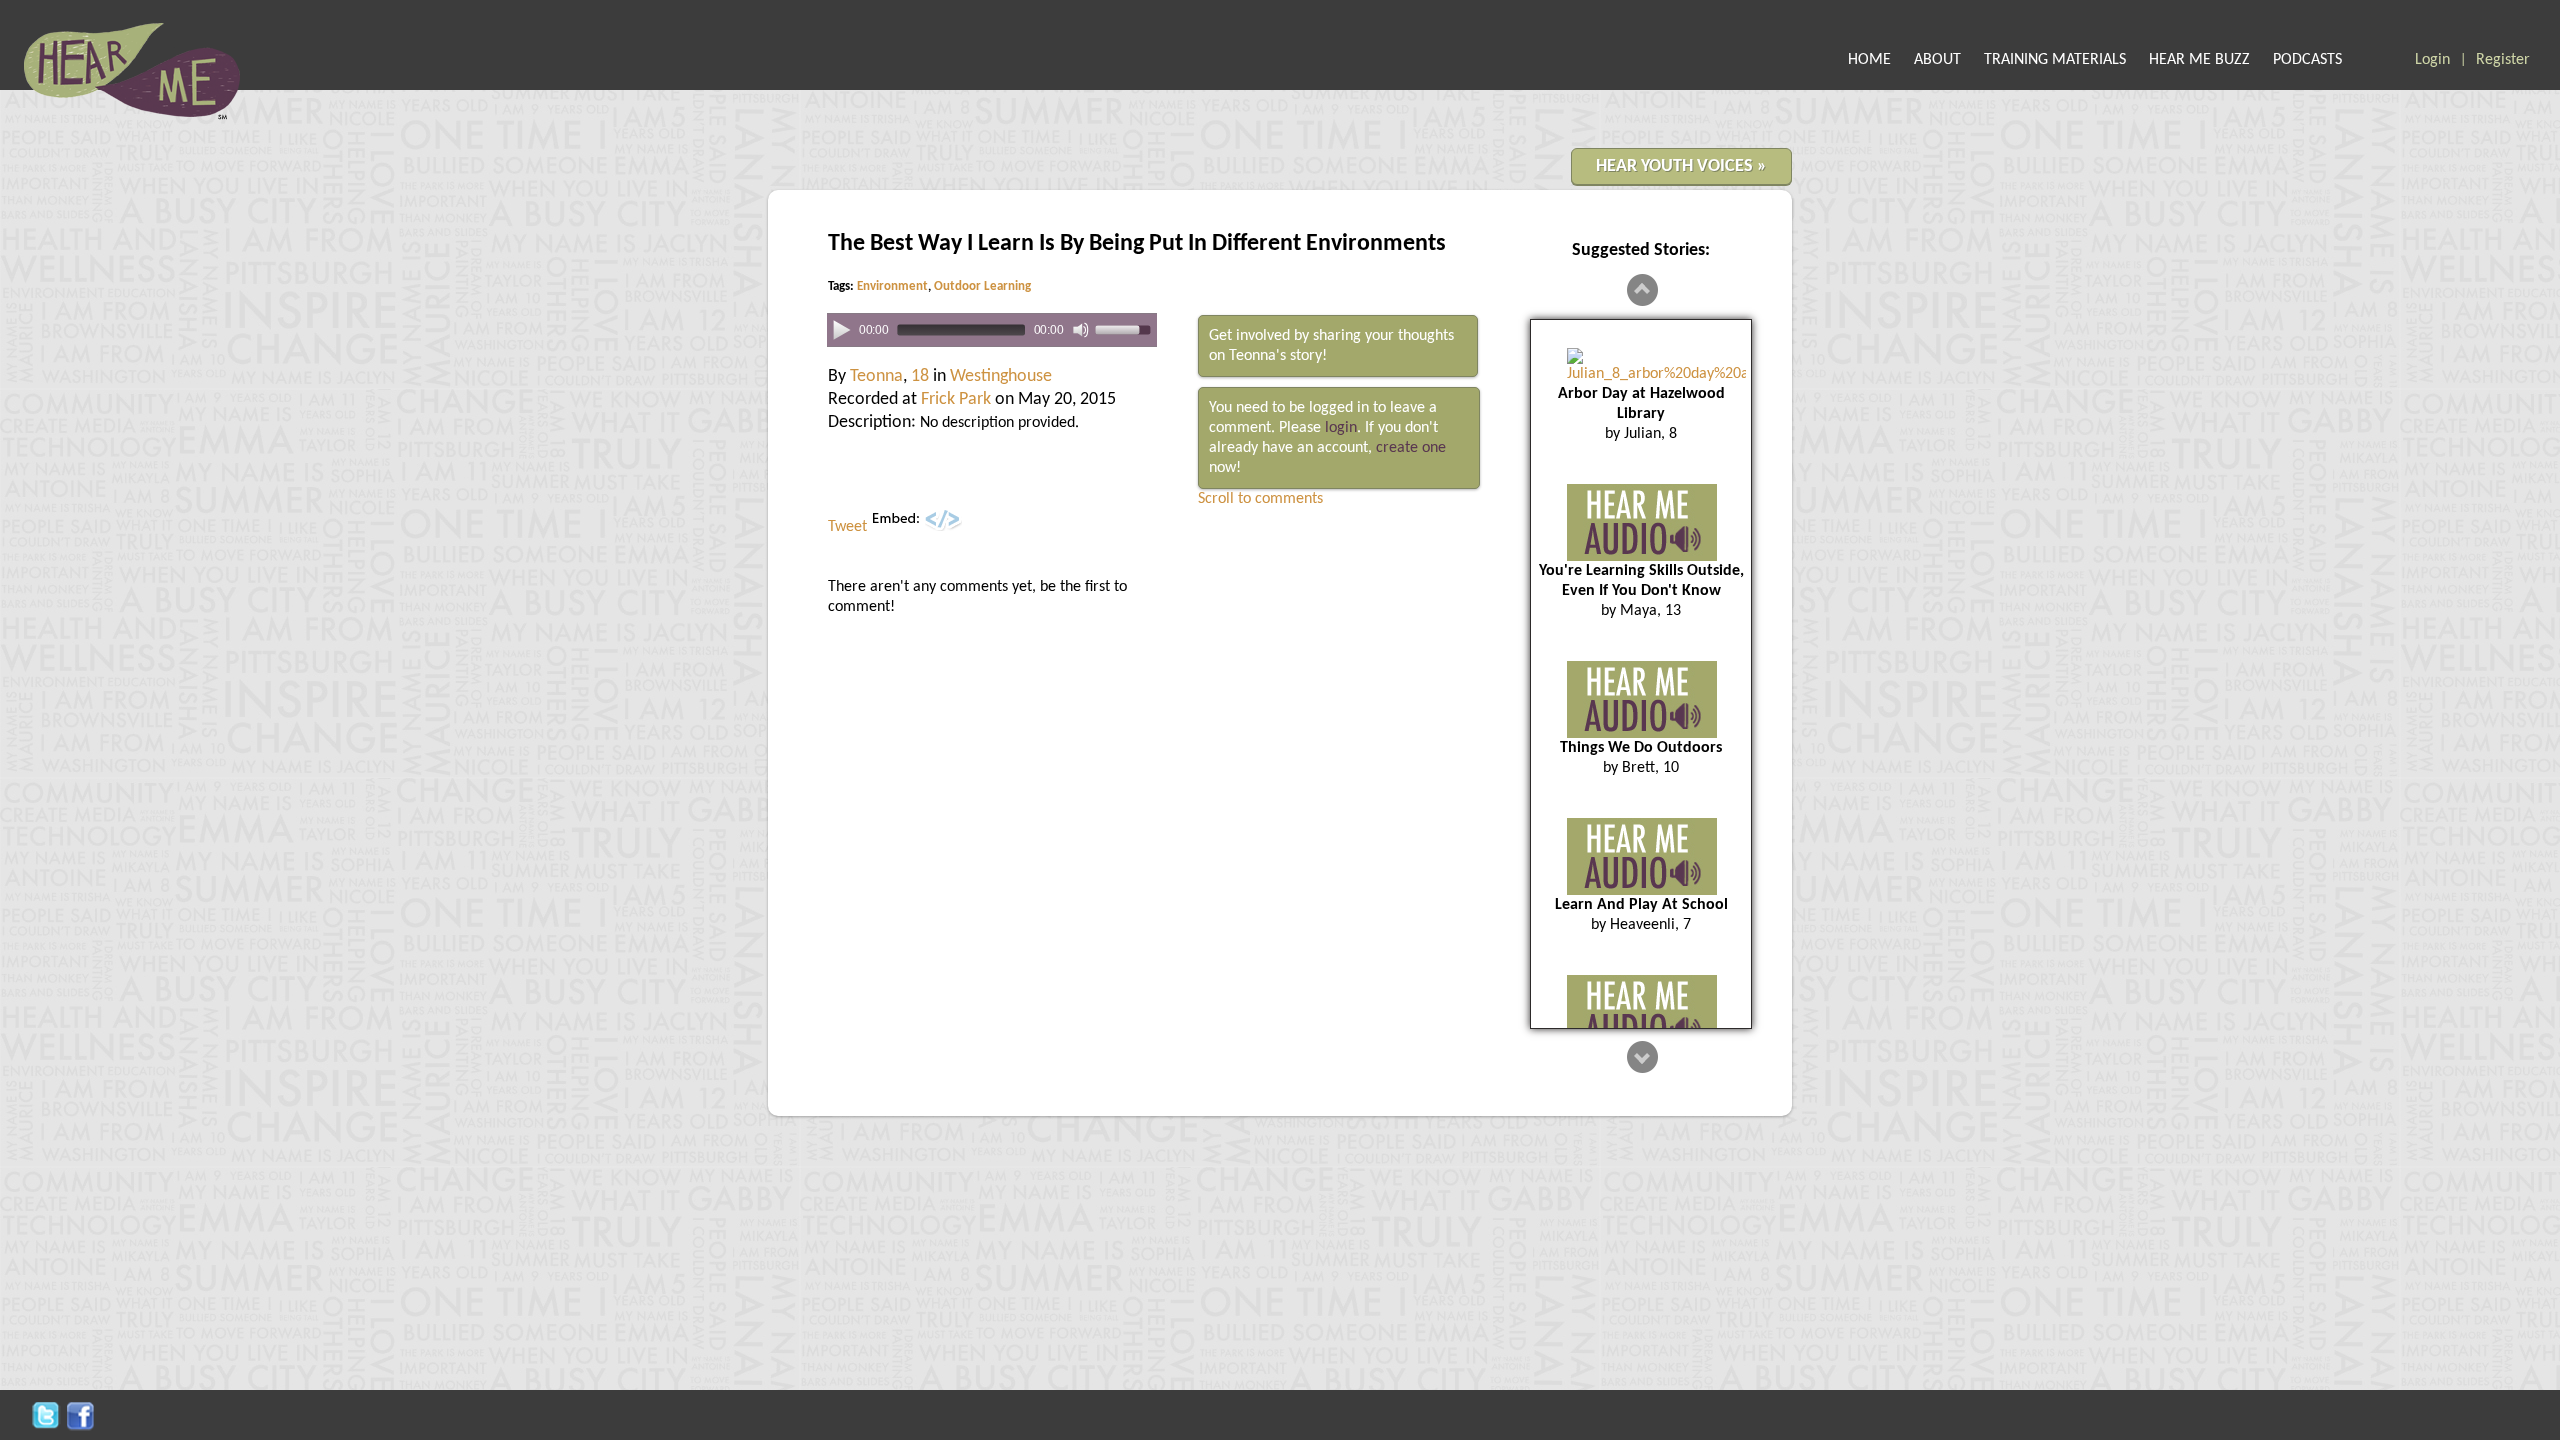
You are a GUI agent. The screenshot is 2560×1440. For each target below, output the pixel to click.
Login (2432, 60)
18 (920, 376)
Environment (892, 286)
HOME (1869, 60)
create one (1411, 448)
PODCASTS (2307, 60)
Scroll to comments (1260, 499)
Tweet (847, 527)
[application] (992, 330)
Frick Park (956, 399)
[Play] (841, 329)
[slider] (1126, 328)
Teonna (876, 376)
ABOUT (1937, 60)
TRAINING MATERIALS (2055, 60)
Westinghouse (1001, 376)
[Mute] (1081, 330)
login (1341, 428)
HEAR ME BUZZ (2199, 60)
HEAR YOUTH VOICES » (1681, 166)
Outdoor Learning (982, 286)
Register (2503, 60)
